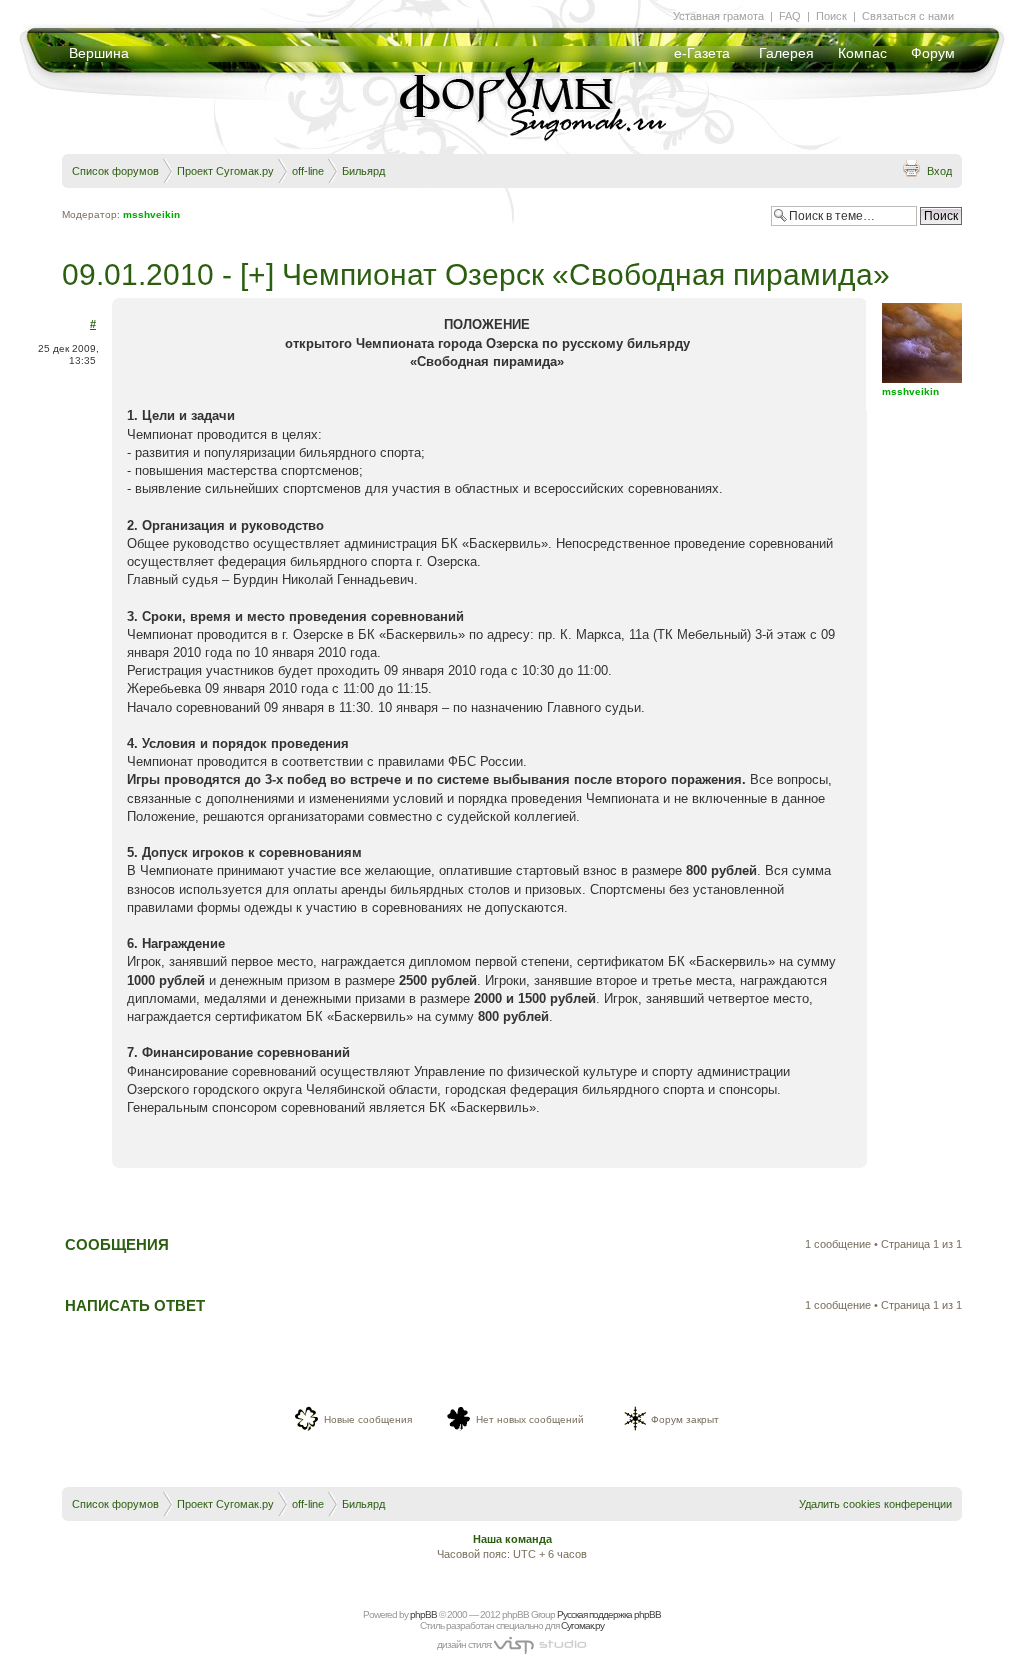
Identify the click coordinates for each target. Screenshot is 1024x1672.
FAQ (790, 16)
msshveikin (151, 214)
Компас (862, 53)
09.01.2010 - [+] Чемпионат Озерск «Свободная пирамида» (476, 274)
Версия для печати (911, 168)
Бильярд (363, 171)
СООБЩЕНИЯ (117, 1244)
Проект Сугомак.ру (225, 171)
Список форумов (115, 171)
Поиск (831, 16)
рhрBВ (423, 1614)
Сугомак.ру (582, 1625)
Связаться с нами (908, 16)
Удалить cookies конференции (875, 1504)
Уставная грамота (718, 16)
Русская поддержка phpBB (609, 1614)
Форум (933, 53)
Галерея (786, 53)
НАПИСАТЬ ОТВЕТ (135, 1305)
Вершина (99, 53)
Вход (939, 171)
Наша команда (512, 1539)
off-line (308, 171)
